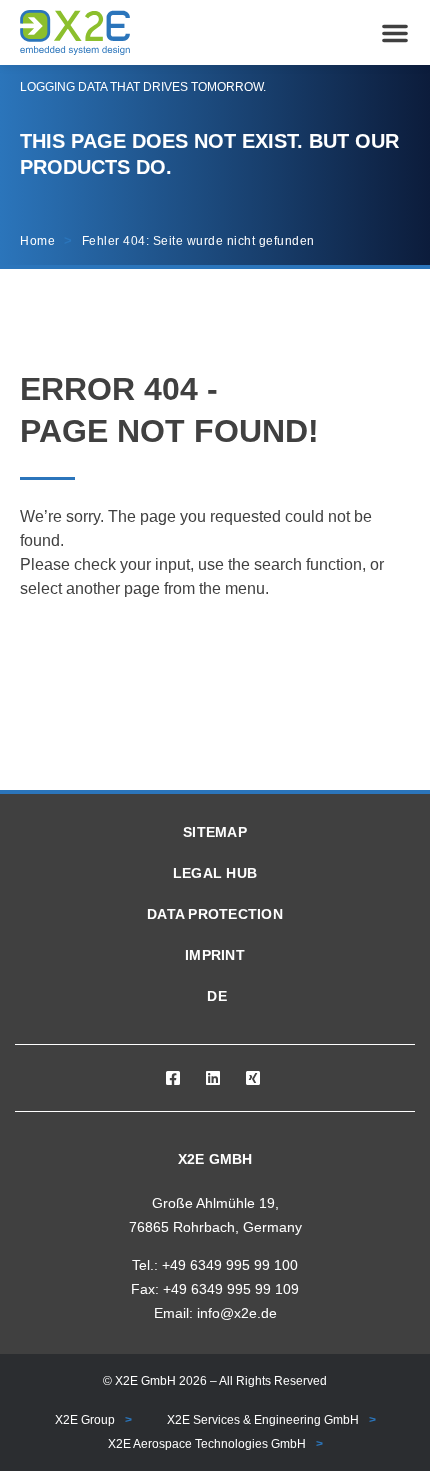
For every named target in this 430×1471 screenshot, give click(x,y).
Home (37, 241)
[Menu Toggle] (395, 33)
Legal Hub (215, 873)
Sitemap (215, 832)
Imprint (215, 955)
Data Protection (215, 914)
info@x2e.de (237, 1313)
